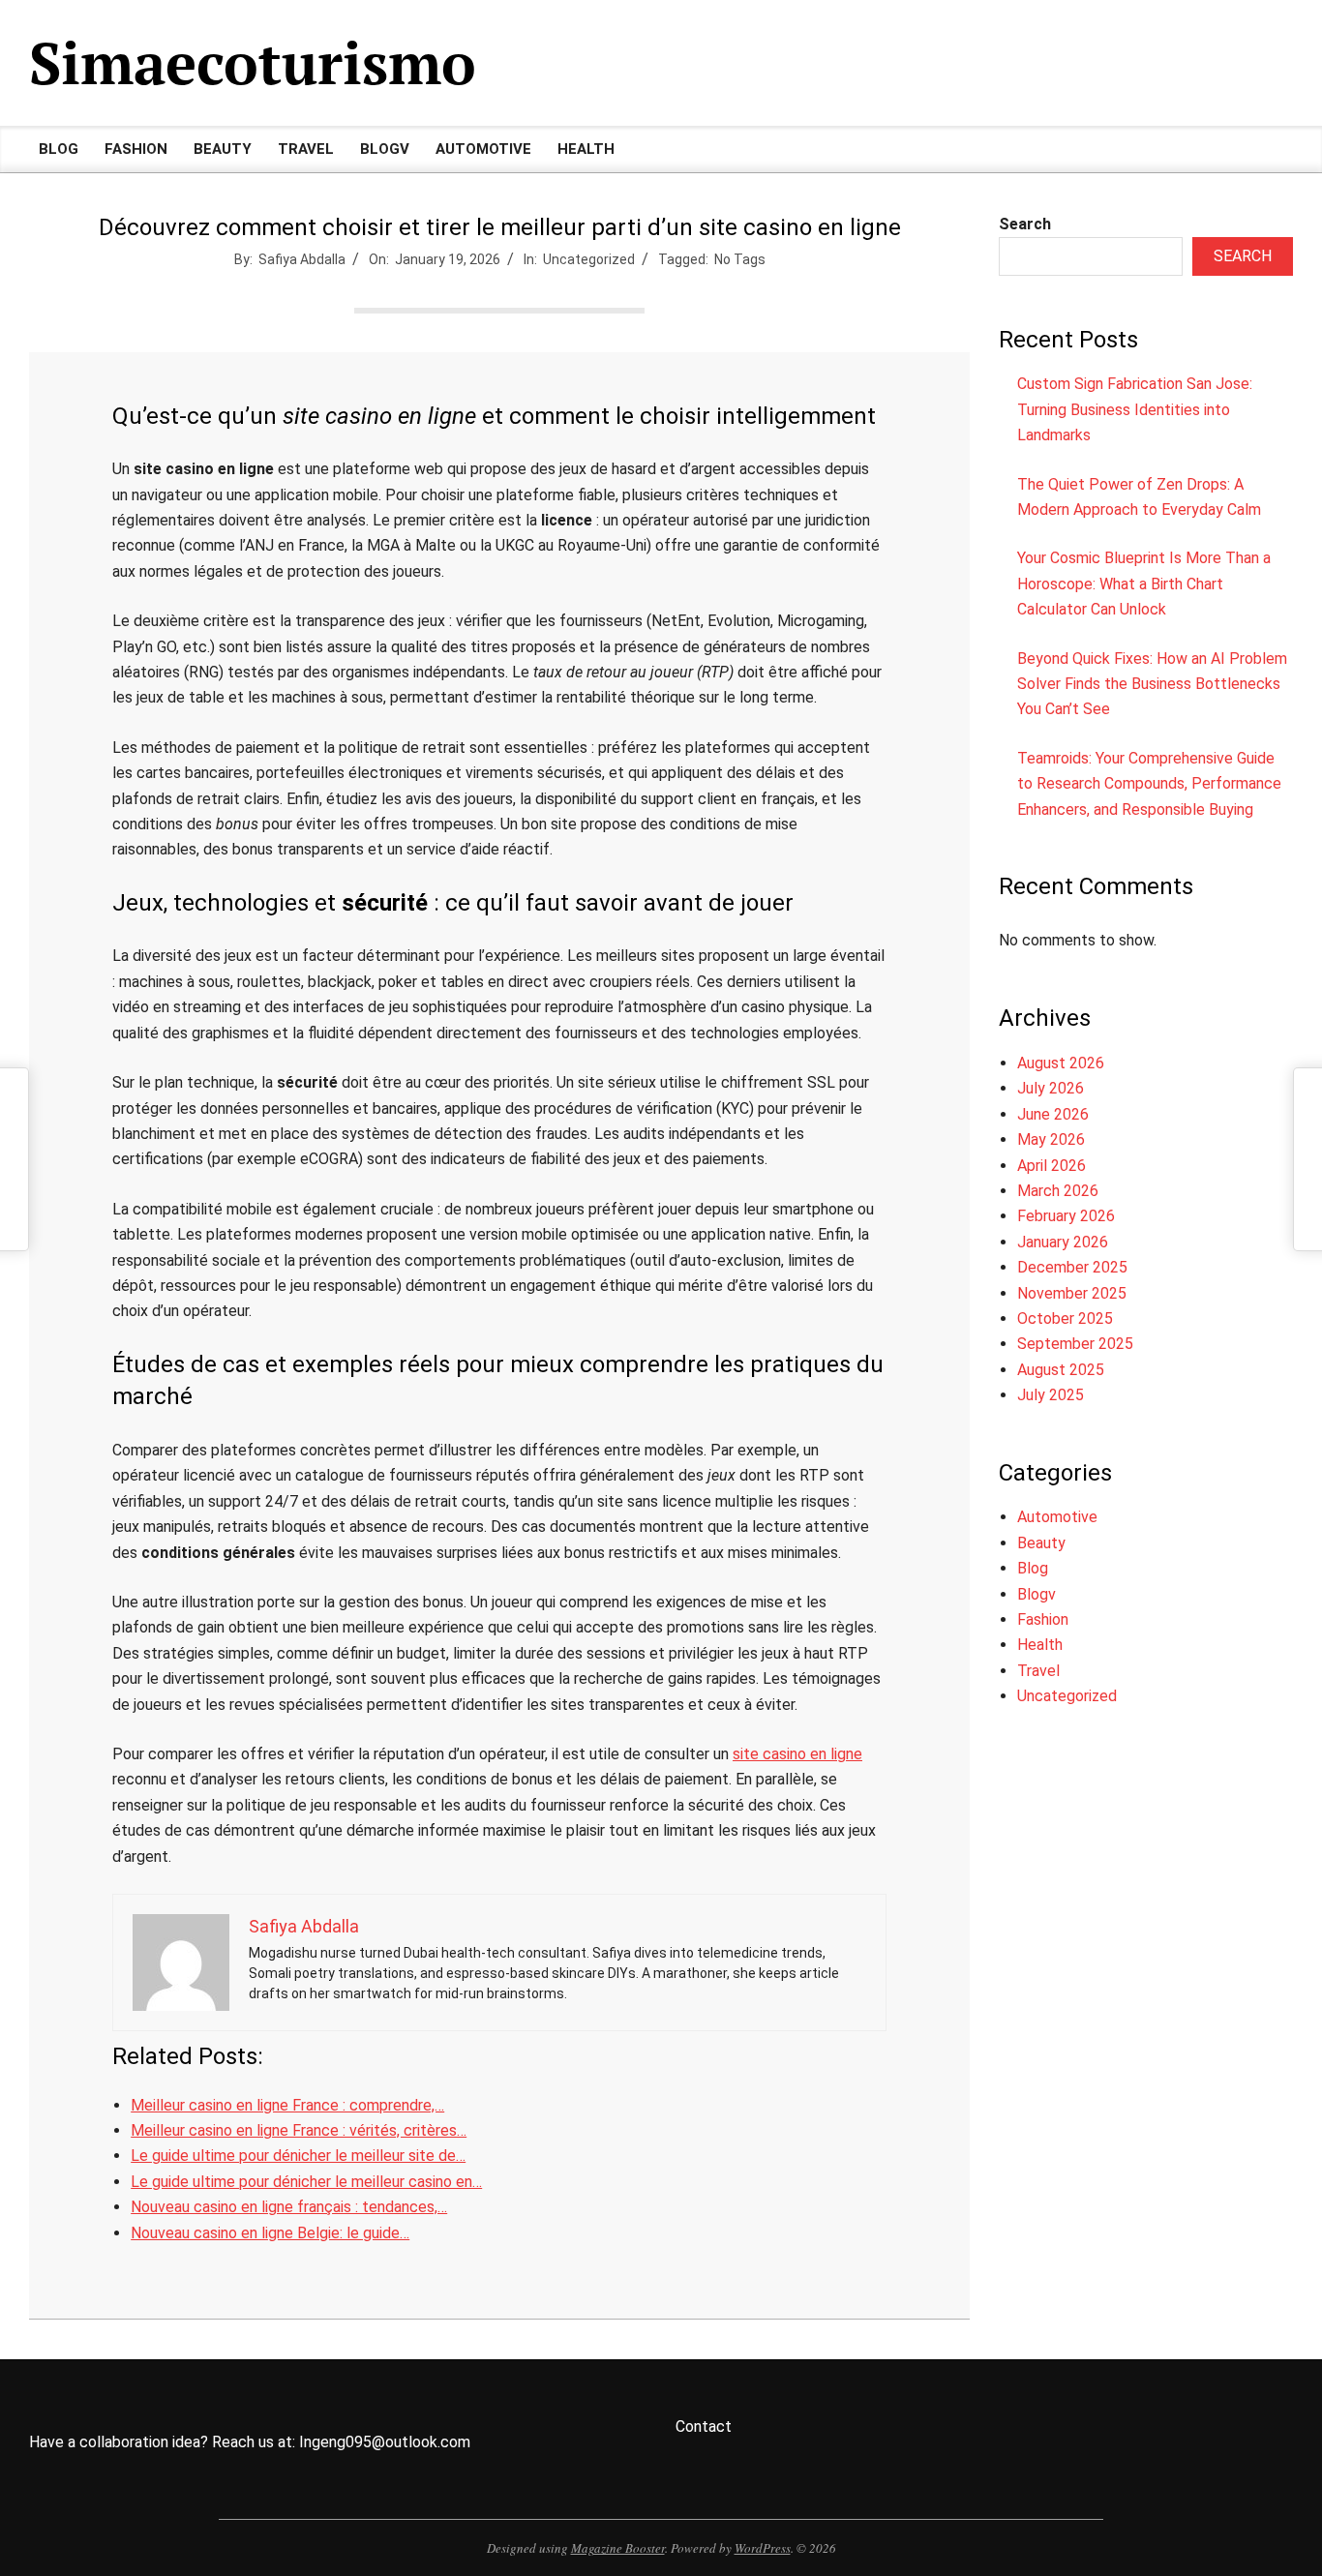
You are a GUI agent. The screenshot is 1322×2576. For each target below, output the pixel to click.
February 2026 (1066, 1216)
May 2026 (1051, 1139)
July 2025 (1051, 1395)
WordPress (763, 2548)
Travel (1038, 1671)
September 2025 (1075, 1344)
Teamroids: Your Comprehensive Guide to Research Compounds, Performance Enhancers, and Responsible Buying (1149, 784)
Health (1040, 1645)
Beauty (1041, 1543)
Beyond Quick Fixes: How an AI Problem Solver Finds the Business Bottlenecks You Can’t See (1152, 684)
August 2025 (1061, 1370)
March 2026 (1058, 1191)
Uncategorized (589, 259)
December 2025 (1072, 1267)
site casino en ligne (797, 1754)
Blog (1033, 1568)
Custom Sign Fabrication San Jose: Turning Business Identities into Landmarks (1135, 409)
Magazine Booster (618, 2548)
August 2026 (1061, 1063)
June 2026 (1053, 1114)
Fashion (1043, 1619)
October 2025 (1065, 1318)
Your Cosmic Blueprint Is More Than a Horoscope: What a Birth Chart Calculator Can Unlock (1144, 584)
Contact (704, 2426)
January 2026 (1063, 1242)
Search (1025, 224)
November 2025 (1072, 1293)
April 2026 (1052, 1166)
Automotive (1057, 1517)
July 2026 (1051, 1088)
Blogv (1037, 1594)
